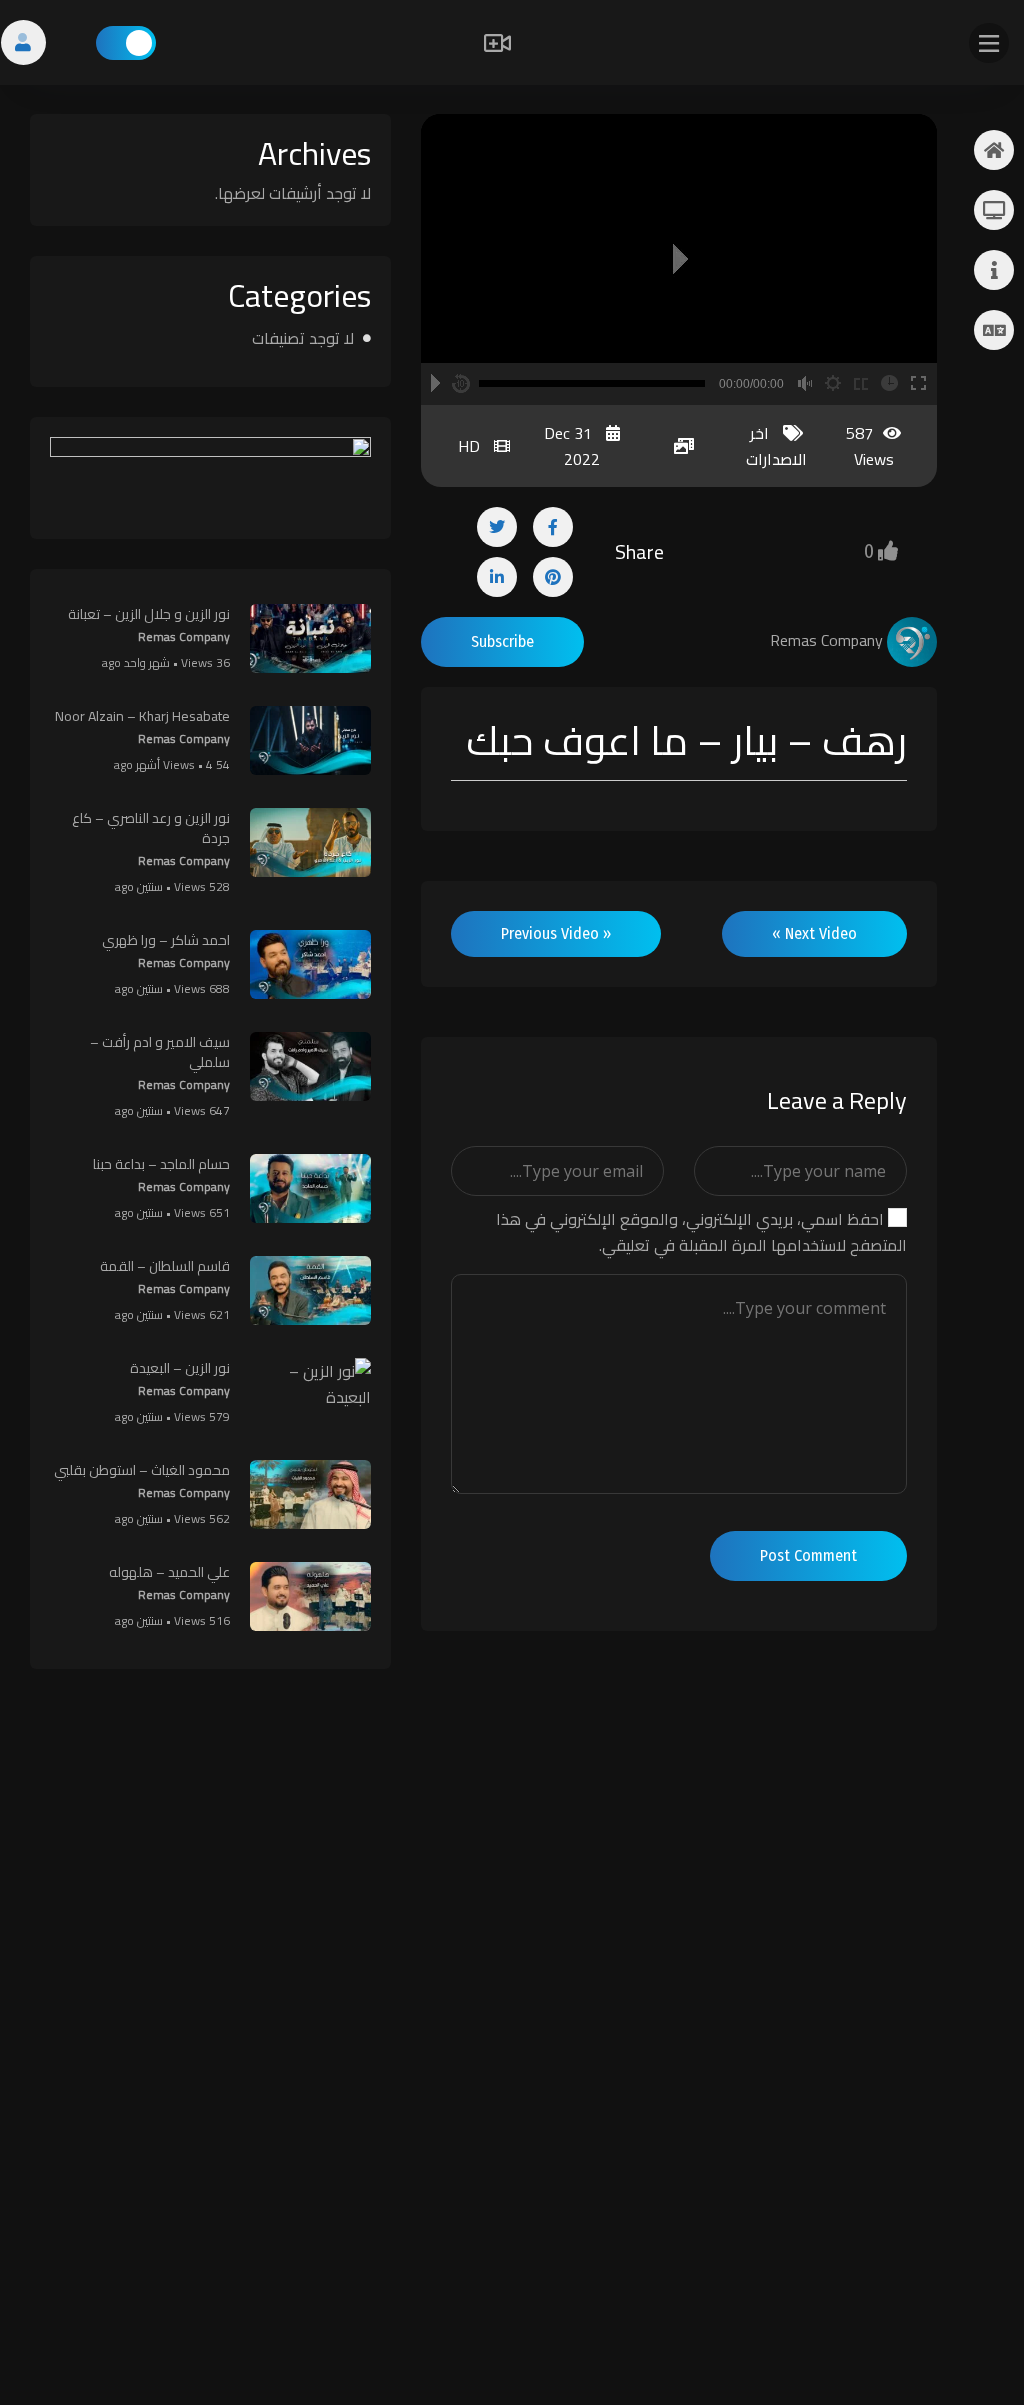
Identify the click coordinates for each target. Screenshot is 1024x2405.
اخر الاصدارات (776, 446)
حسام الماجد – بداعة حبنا (161, 1164)
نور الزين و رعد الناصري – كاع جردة (151, 828)
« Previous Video (556, 933)
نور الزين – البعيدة (180, 1368)
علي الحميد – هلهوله (169, 1572)
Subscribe (502, 641)
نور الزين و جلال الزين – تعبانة (149, 614)
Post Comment (808, 1555)
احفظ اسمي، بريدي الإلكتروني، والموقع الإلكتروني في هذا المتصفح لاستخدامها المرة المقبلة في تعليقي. (701, 1232)
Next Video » (814, 933)
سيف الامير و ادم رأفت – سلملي (160, 1052)
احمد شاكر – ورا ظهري (166, 940)
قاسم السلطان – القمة (165, 1266)
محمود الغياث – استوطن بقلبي (142, 1470)
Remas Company (184, 636)
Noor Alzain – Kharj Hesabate (142, 716)
